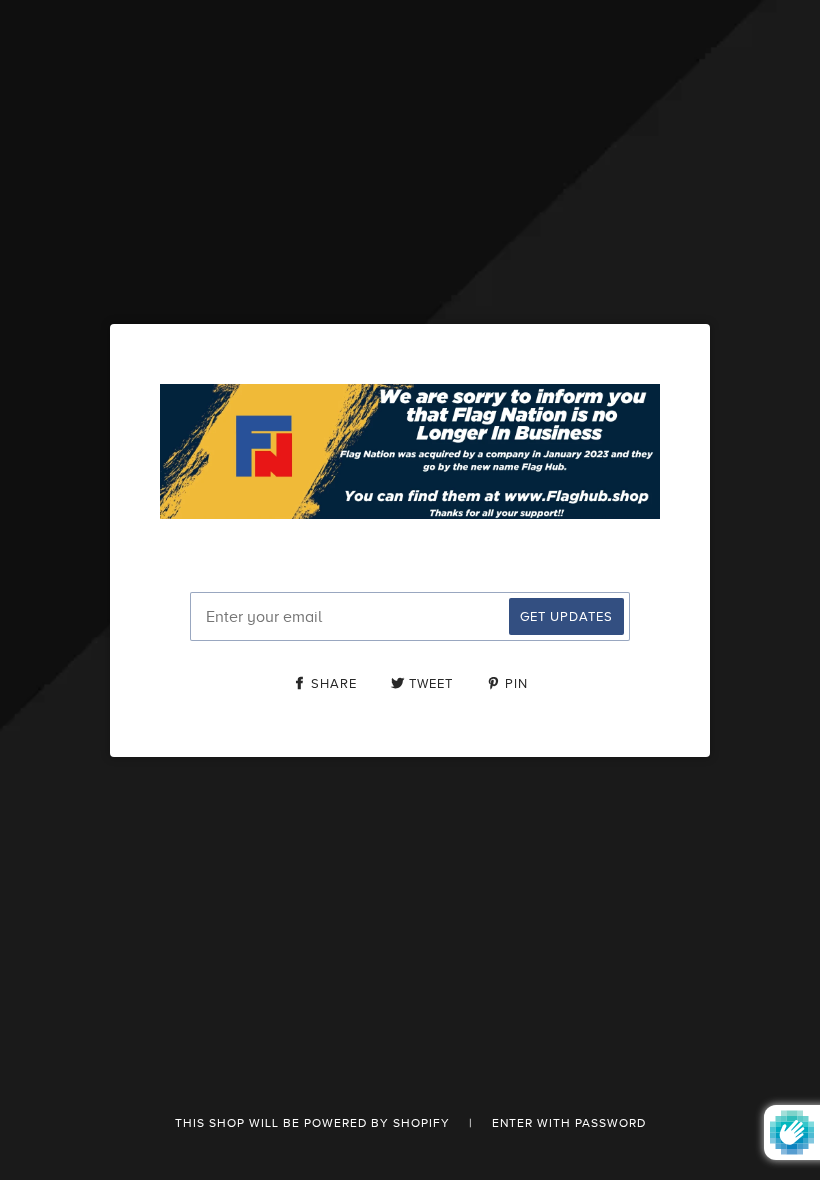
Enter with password (569, 1123)
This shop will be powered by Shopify (314, 1123)
